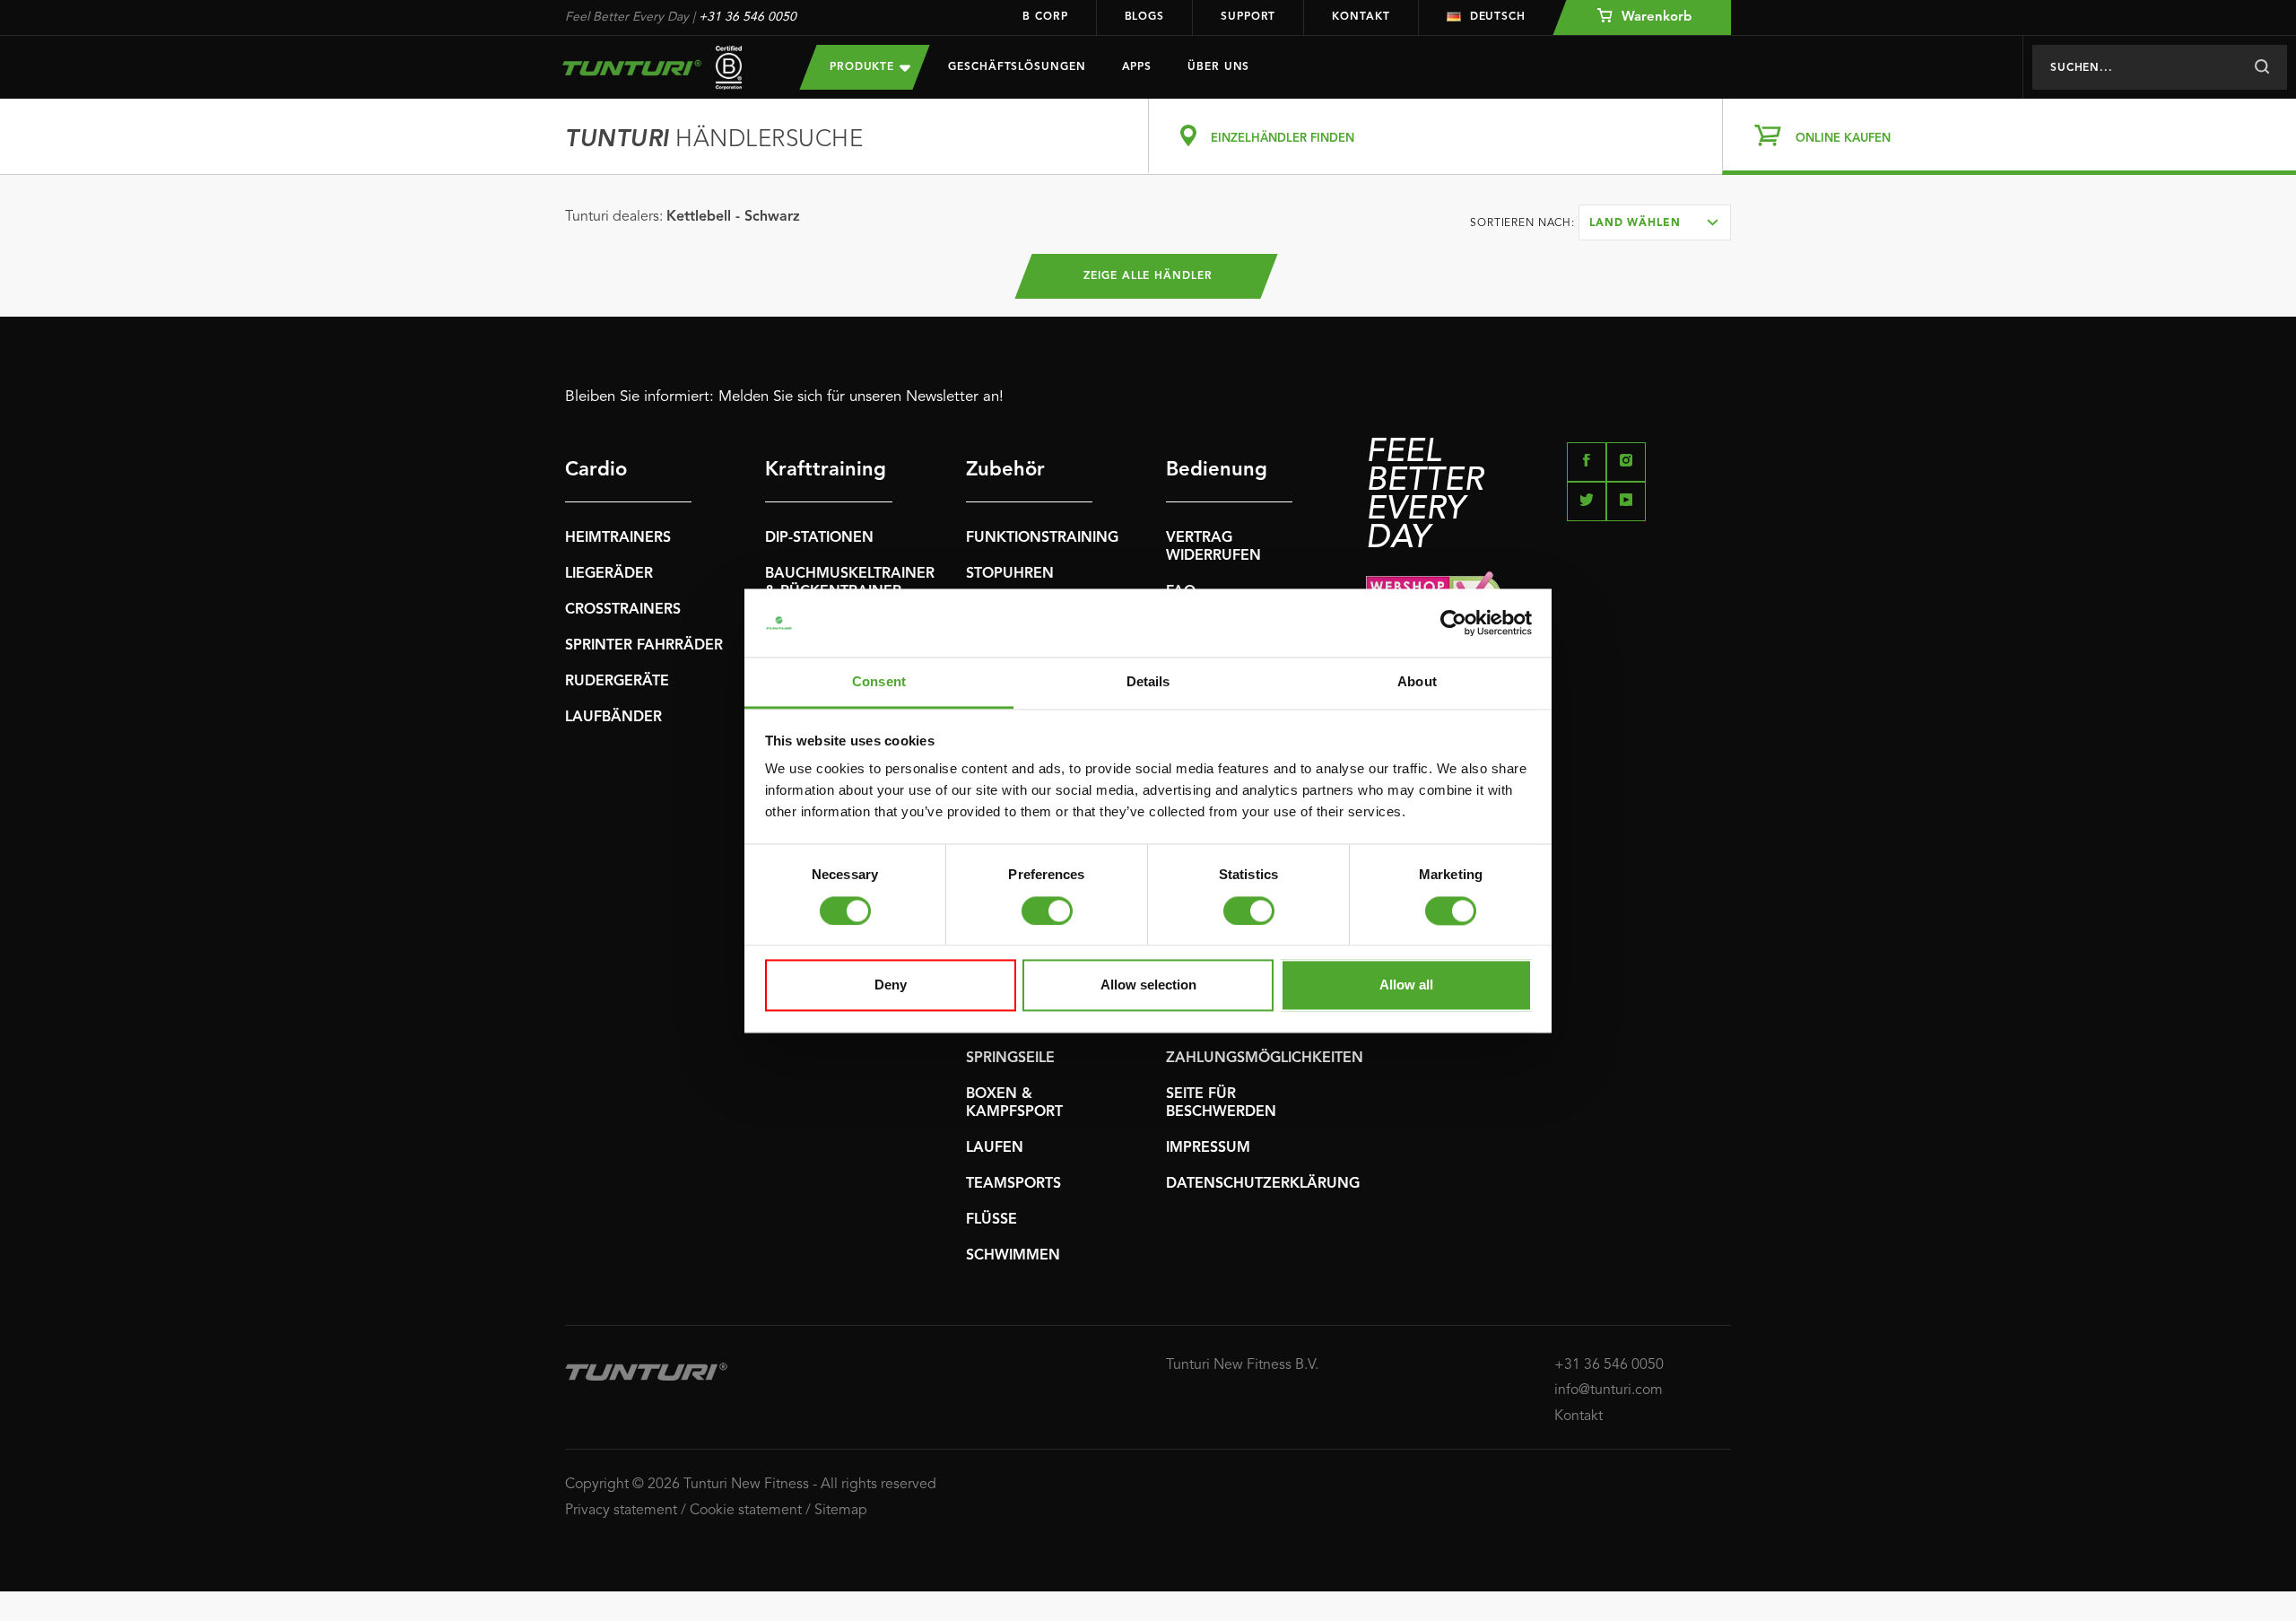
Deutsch (1498, 17)
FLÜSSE (991, 1220)
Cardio (596, 470)
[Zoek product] (2261, 67)
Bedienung (1217, 470)
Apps (1137, 67)
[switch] (1047, 911)
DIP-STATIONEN (819, 538)
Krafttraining (826, 470)
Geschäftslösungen (1017, 67)
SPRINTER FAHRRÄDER (644, 646)
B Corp (1045, 17)
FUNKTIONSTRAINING (1042, 538)
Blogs (1145, 17)
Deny (891, 985)
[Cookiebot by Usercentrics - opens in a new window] (1453, 623)
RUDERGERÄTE (617, 682)
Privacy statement (621, 1511)
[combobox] (1655, 222)
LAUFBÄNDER (613, 718)
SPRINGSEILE (1010, 1059)
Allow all (1406, 985)
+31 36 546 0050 (748, 17)
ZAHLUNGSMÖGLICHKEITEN (1265, 1059)
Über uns (1218, 67)
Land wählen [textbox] (1635, 223)
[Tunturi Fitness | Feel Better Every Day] (665, 68)
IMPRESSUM (1208, 1148)
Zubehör (1005, 470)
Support (1248, 17)
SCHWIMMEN (1013, 1256)
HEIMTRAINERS (618, 538)
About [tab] (1417, 682)
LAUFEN (995, 1148)
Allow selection (1148, 985)
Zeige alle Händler (1148, 276)
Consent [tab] (879, 682)
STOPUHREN (1010, 574)
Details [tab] (1148, 682)
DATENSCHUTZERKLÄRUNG (1263, 1184)
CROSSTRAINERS (623, 610)
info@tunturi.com (1609, 1390)
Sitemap (841, 1511)
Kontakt (1361, 17)
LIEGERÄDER (609, 574)
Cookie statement (746, 1511)
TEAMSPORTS (1013, 1184)
